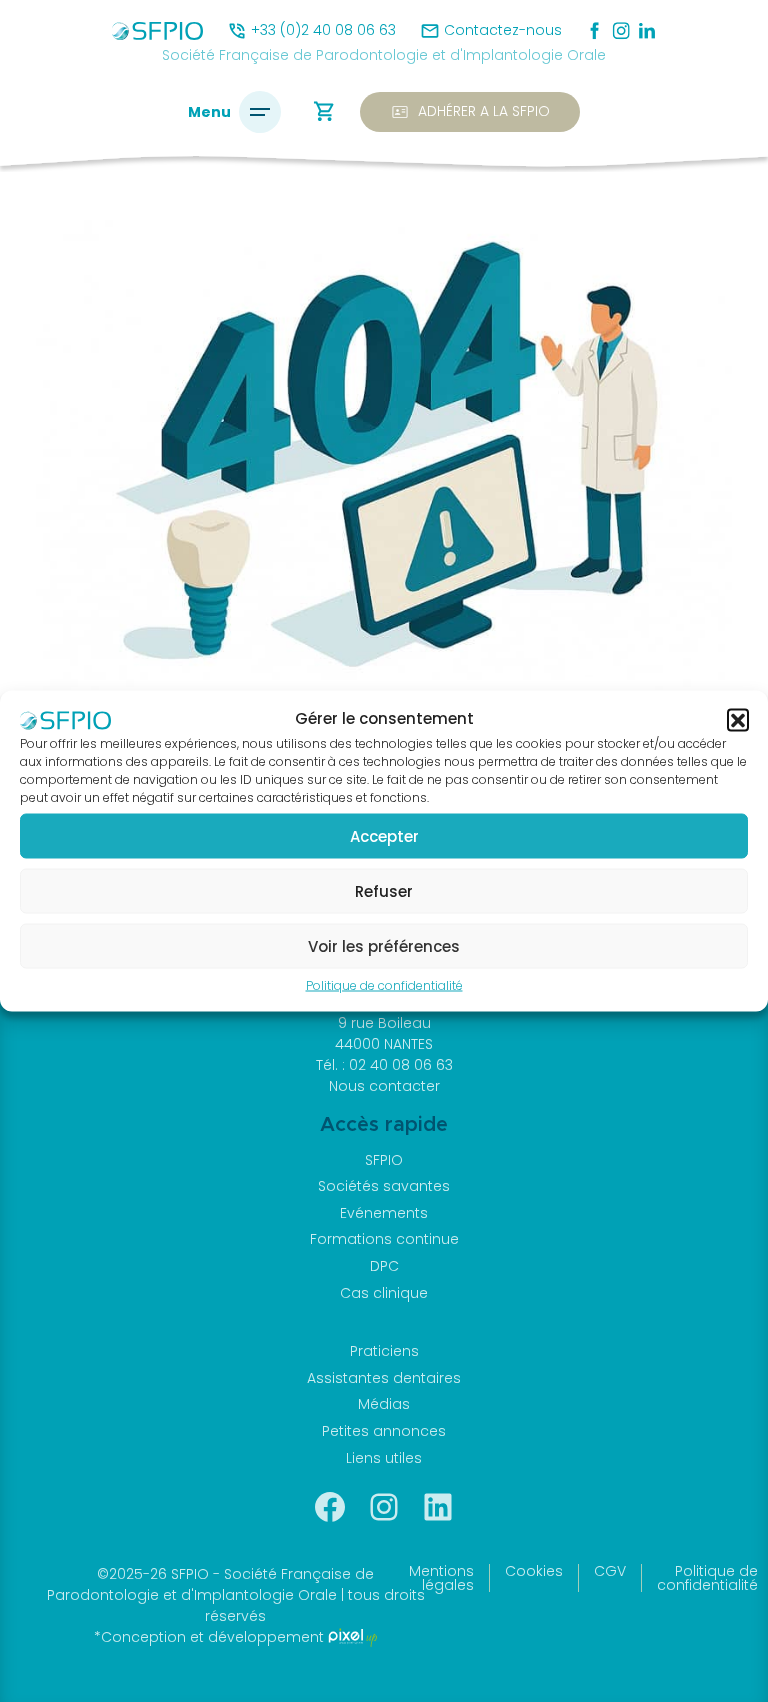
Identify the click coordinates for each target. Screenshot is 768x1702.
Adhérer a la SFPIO (470, 112)
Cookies (534, 1571)
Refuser (384, 890)
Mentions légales (441, 1578)
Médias (384, 1404)
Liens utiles (384, 1458)
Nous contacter (384, 1086)
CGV (610, 1571)
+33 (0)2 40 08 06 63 (323, 30)
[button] (738, 719)
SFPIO (384, 1160)
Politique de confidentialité (384, 985)
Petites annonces (384, 1431)
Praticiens (384, 1351)
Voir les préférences (384, 945)
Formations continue (384, 1239)
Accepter (384, 835)
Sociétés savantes (384, 1186)
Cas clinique (384, 1293)
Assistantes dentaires (384, 1378)
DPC (384, 1266)
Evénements (384, 1213)
